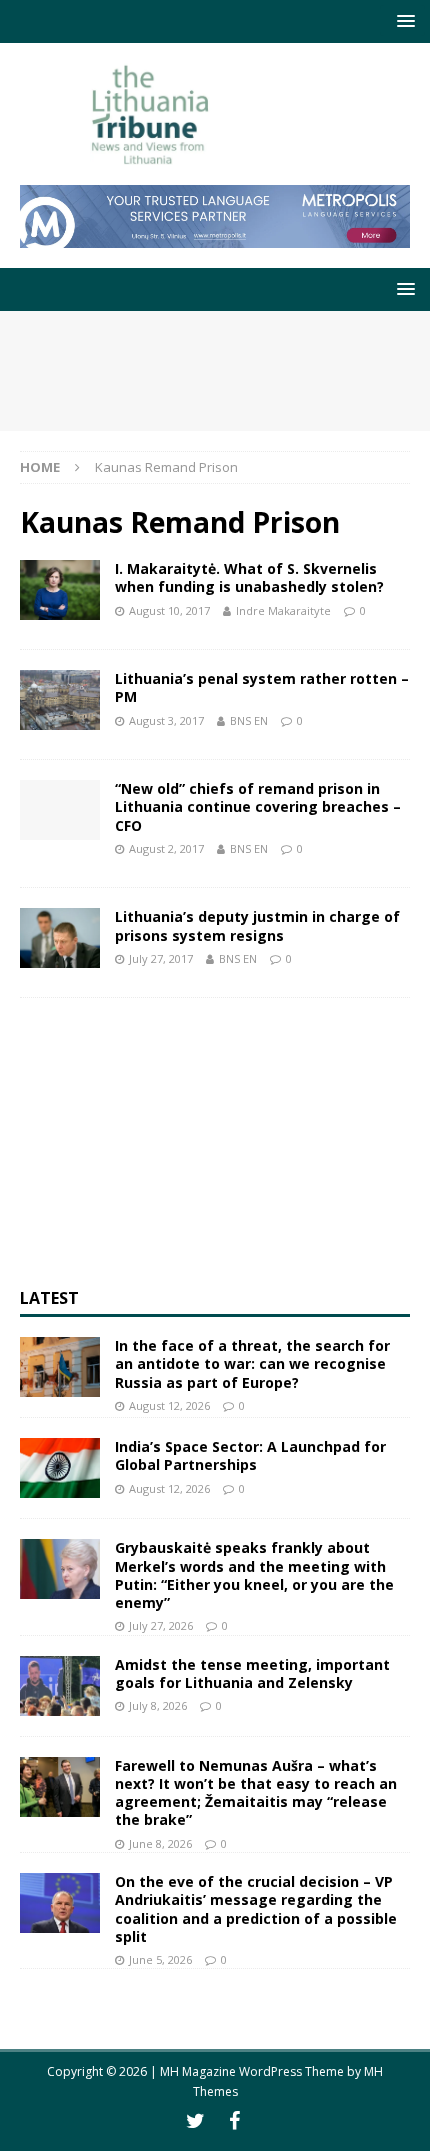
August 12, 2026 (169, 1405)
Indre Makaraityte (283, 610)
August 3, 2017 (166, 720)
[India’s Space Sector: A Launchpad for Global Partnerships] (60, 1468)
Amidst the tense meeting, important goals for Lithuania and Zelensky (252, 1673)
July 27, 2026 (161, 1625)
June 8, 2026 (160, 1843)
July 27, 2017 (161, 958)
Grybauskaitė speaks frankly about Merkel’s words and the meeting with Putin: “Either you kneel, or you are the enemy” (254, 1575)
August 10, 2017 (169, 610)
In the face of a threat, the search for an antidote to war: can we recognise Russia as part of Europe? (252, 1363)
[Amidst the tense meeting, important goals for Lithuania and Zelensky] (60, 1686)
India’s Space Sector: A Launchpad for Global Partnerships (250, 1455)
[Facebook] (234, 2121)
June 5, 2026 (160, 1959)
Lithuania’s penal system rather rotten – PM (262, 687)
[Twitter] (195, 2121)
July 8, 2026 (158, 1705)
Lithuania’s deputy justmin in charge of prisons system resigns (257, 925)
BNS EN (249, 720)
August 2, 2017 (166, 848)
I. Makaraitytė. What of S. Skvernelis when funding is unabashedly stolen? (249, 577)
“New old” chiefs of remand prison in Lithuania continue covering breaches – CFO (258, 806)
